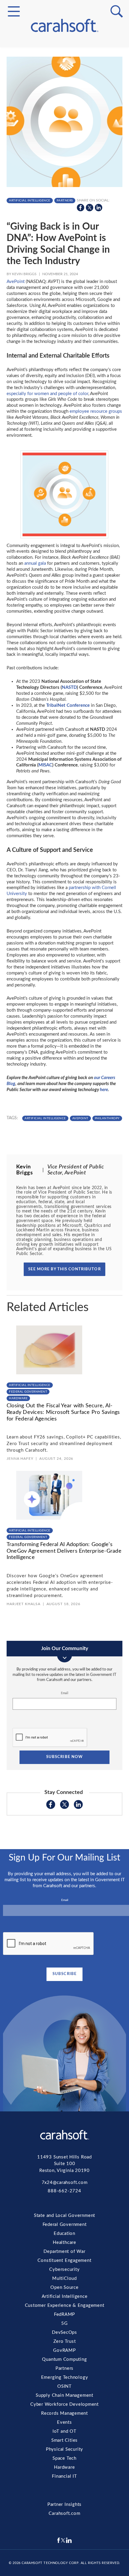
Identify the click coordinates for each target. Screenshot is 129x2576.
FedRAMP (64, 113)
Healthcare (64, 2243)
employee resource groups (96, 411)
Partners (64, 156)
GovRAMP (65, 141)
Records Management (64, 192)
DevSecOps (64, 127)
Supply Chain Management (65, 177)
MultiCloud (64, 84)
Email (64, 1693)
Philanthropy (107, 1118)
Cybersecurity (65, 77)
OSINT (64, 170)
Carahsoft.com (64, 2514)
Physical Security (64, 221)
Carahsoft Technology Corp (50, 2563)
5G (65, 120)
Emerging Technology (64, 163)
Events (65, 199)
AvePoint (16, 282)
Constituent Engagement (64, 70)
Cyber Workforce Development (64, 185)
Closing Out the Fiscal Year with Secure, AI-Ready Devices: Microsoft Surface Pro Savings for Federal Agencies (63, 1412)
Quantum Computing (64, 149)
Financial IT (64, 242)
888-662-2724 (64, 2191)
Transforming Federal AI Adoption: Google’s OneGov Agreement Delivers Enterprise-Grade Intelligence (64, 1551)
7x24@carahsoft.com (65, 2183)
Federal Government (64, 65)
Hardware (64, 235)
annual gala (35, 563)
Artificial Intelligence (64, 99)
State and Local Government (65, 58)
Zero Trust (64, 134)
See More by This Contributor (64, 1269)
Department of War (64, 2252)
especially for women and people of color (47, 394)
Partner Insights (64, 2505)
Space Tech (64, 228)
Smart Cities (65, 213)
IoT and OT (64, 206)
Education (64, 2234)
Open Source (65, 91)
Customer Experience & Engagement (65, 106)
